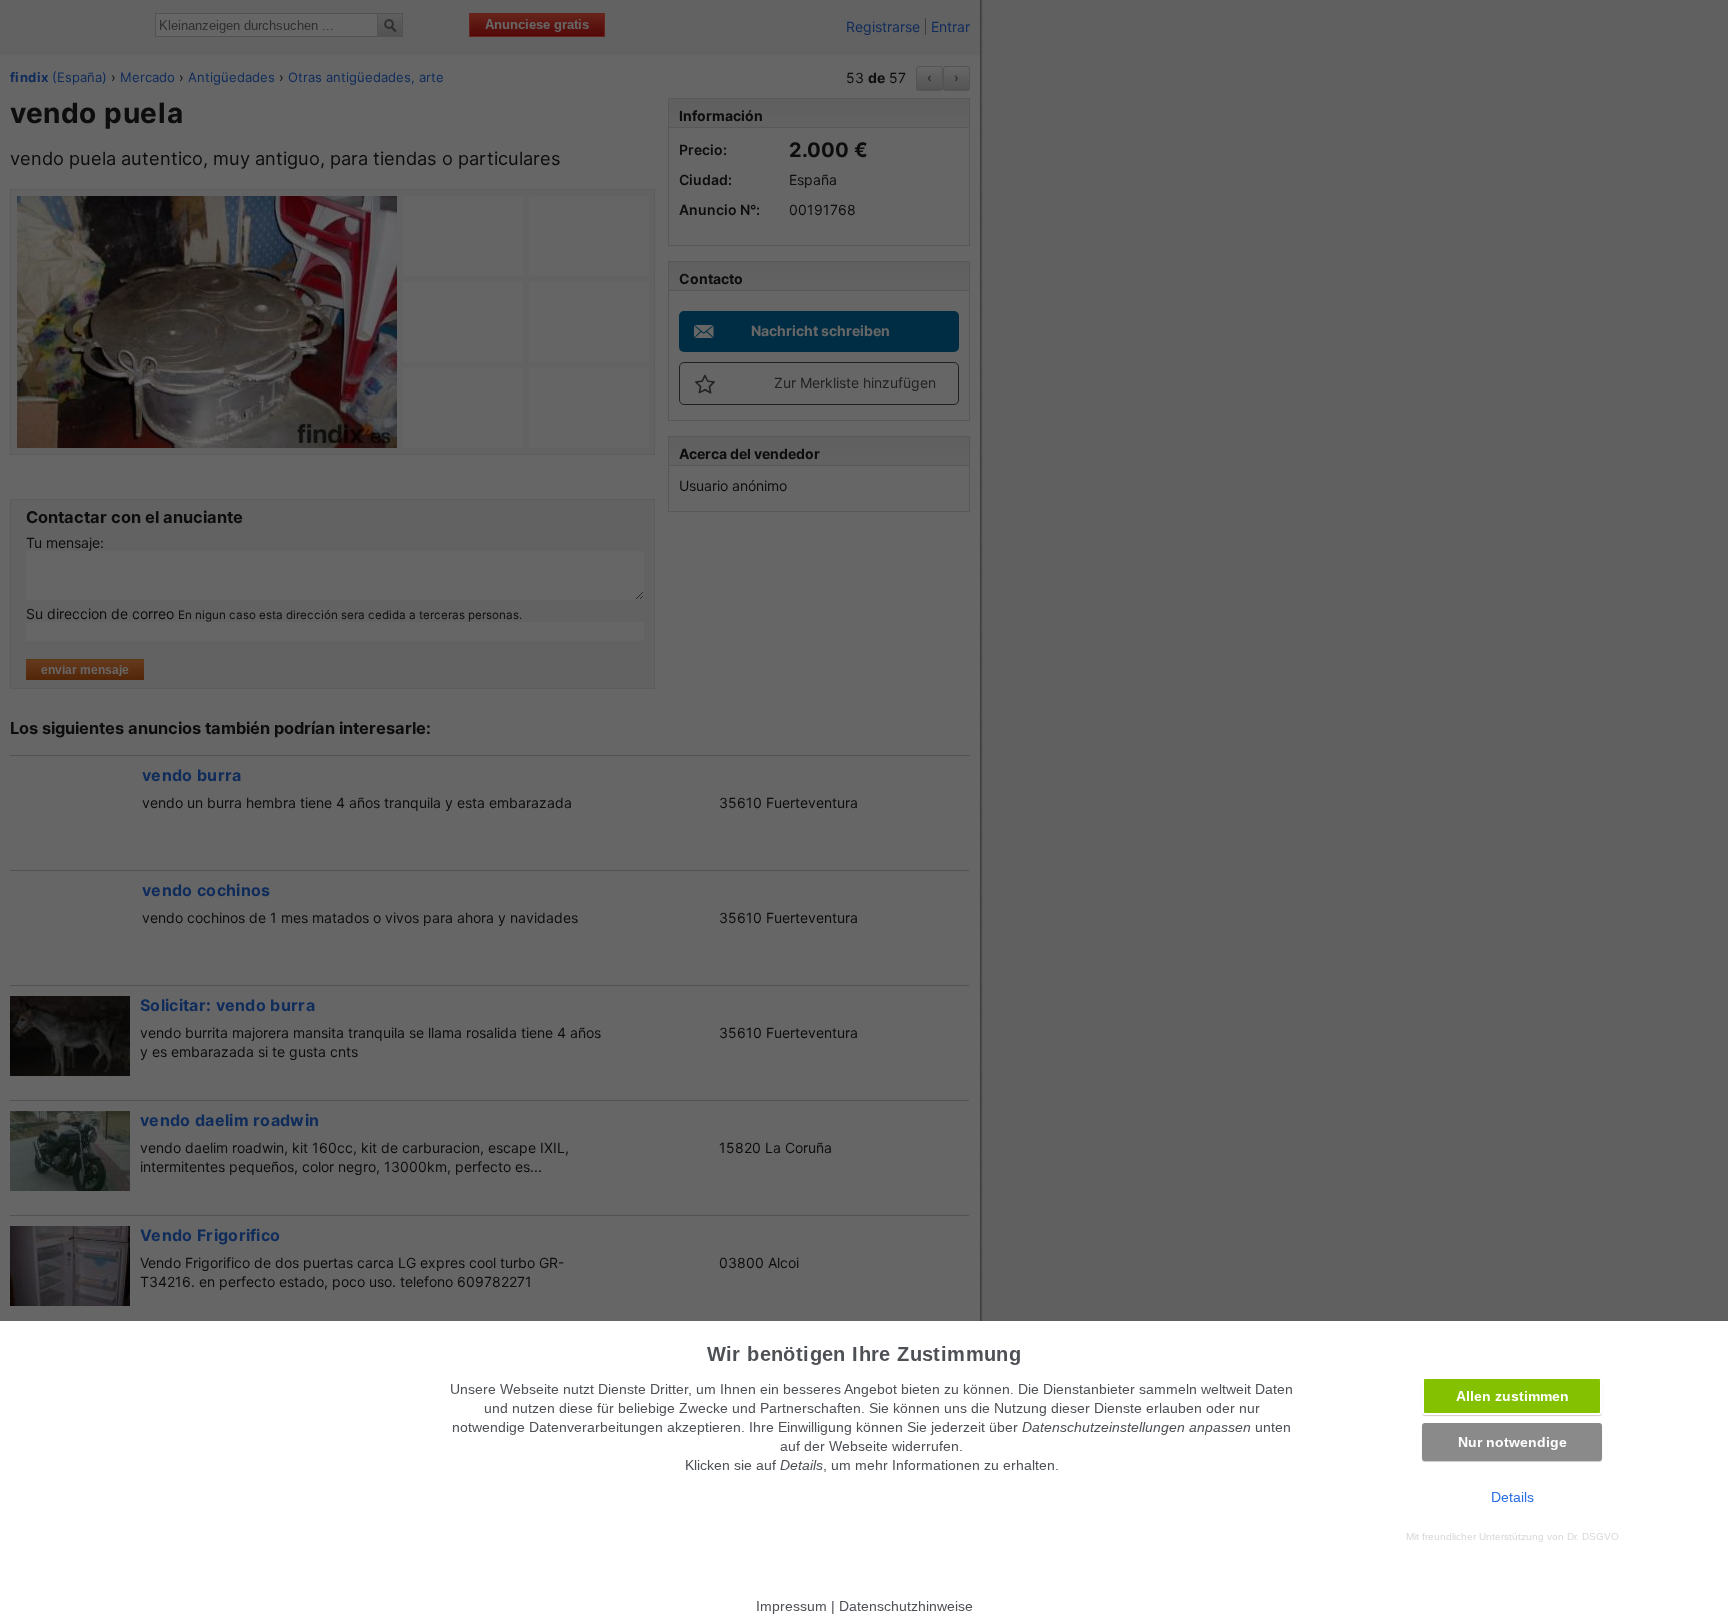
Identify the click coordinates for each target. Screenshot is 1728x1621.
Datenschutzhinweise (906, 1606)
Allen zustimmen (1512, 1396)
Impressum (791, 1606)
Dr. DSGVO (1593, 1536)
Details (1512, 1497)
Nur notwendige (1512, 1442)
